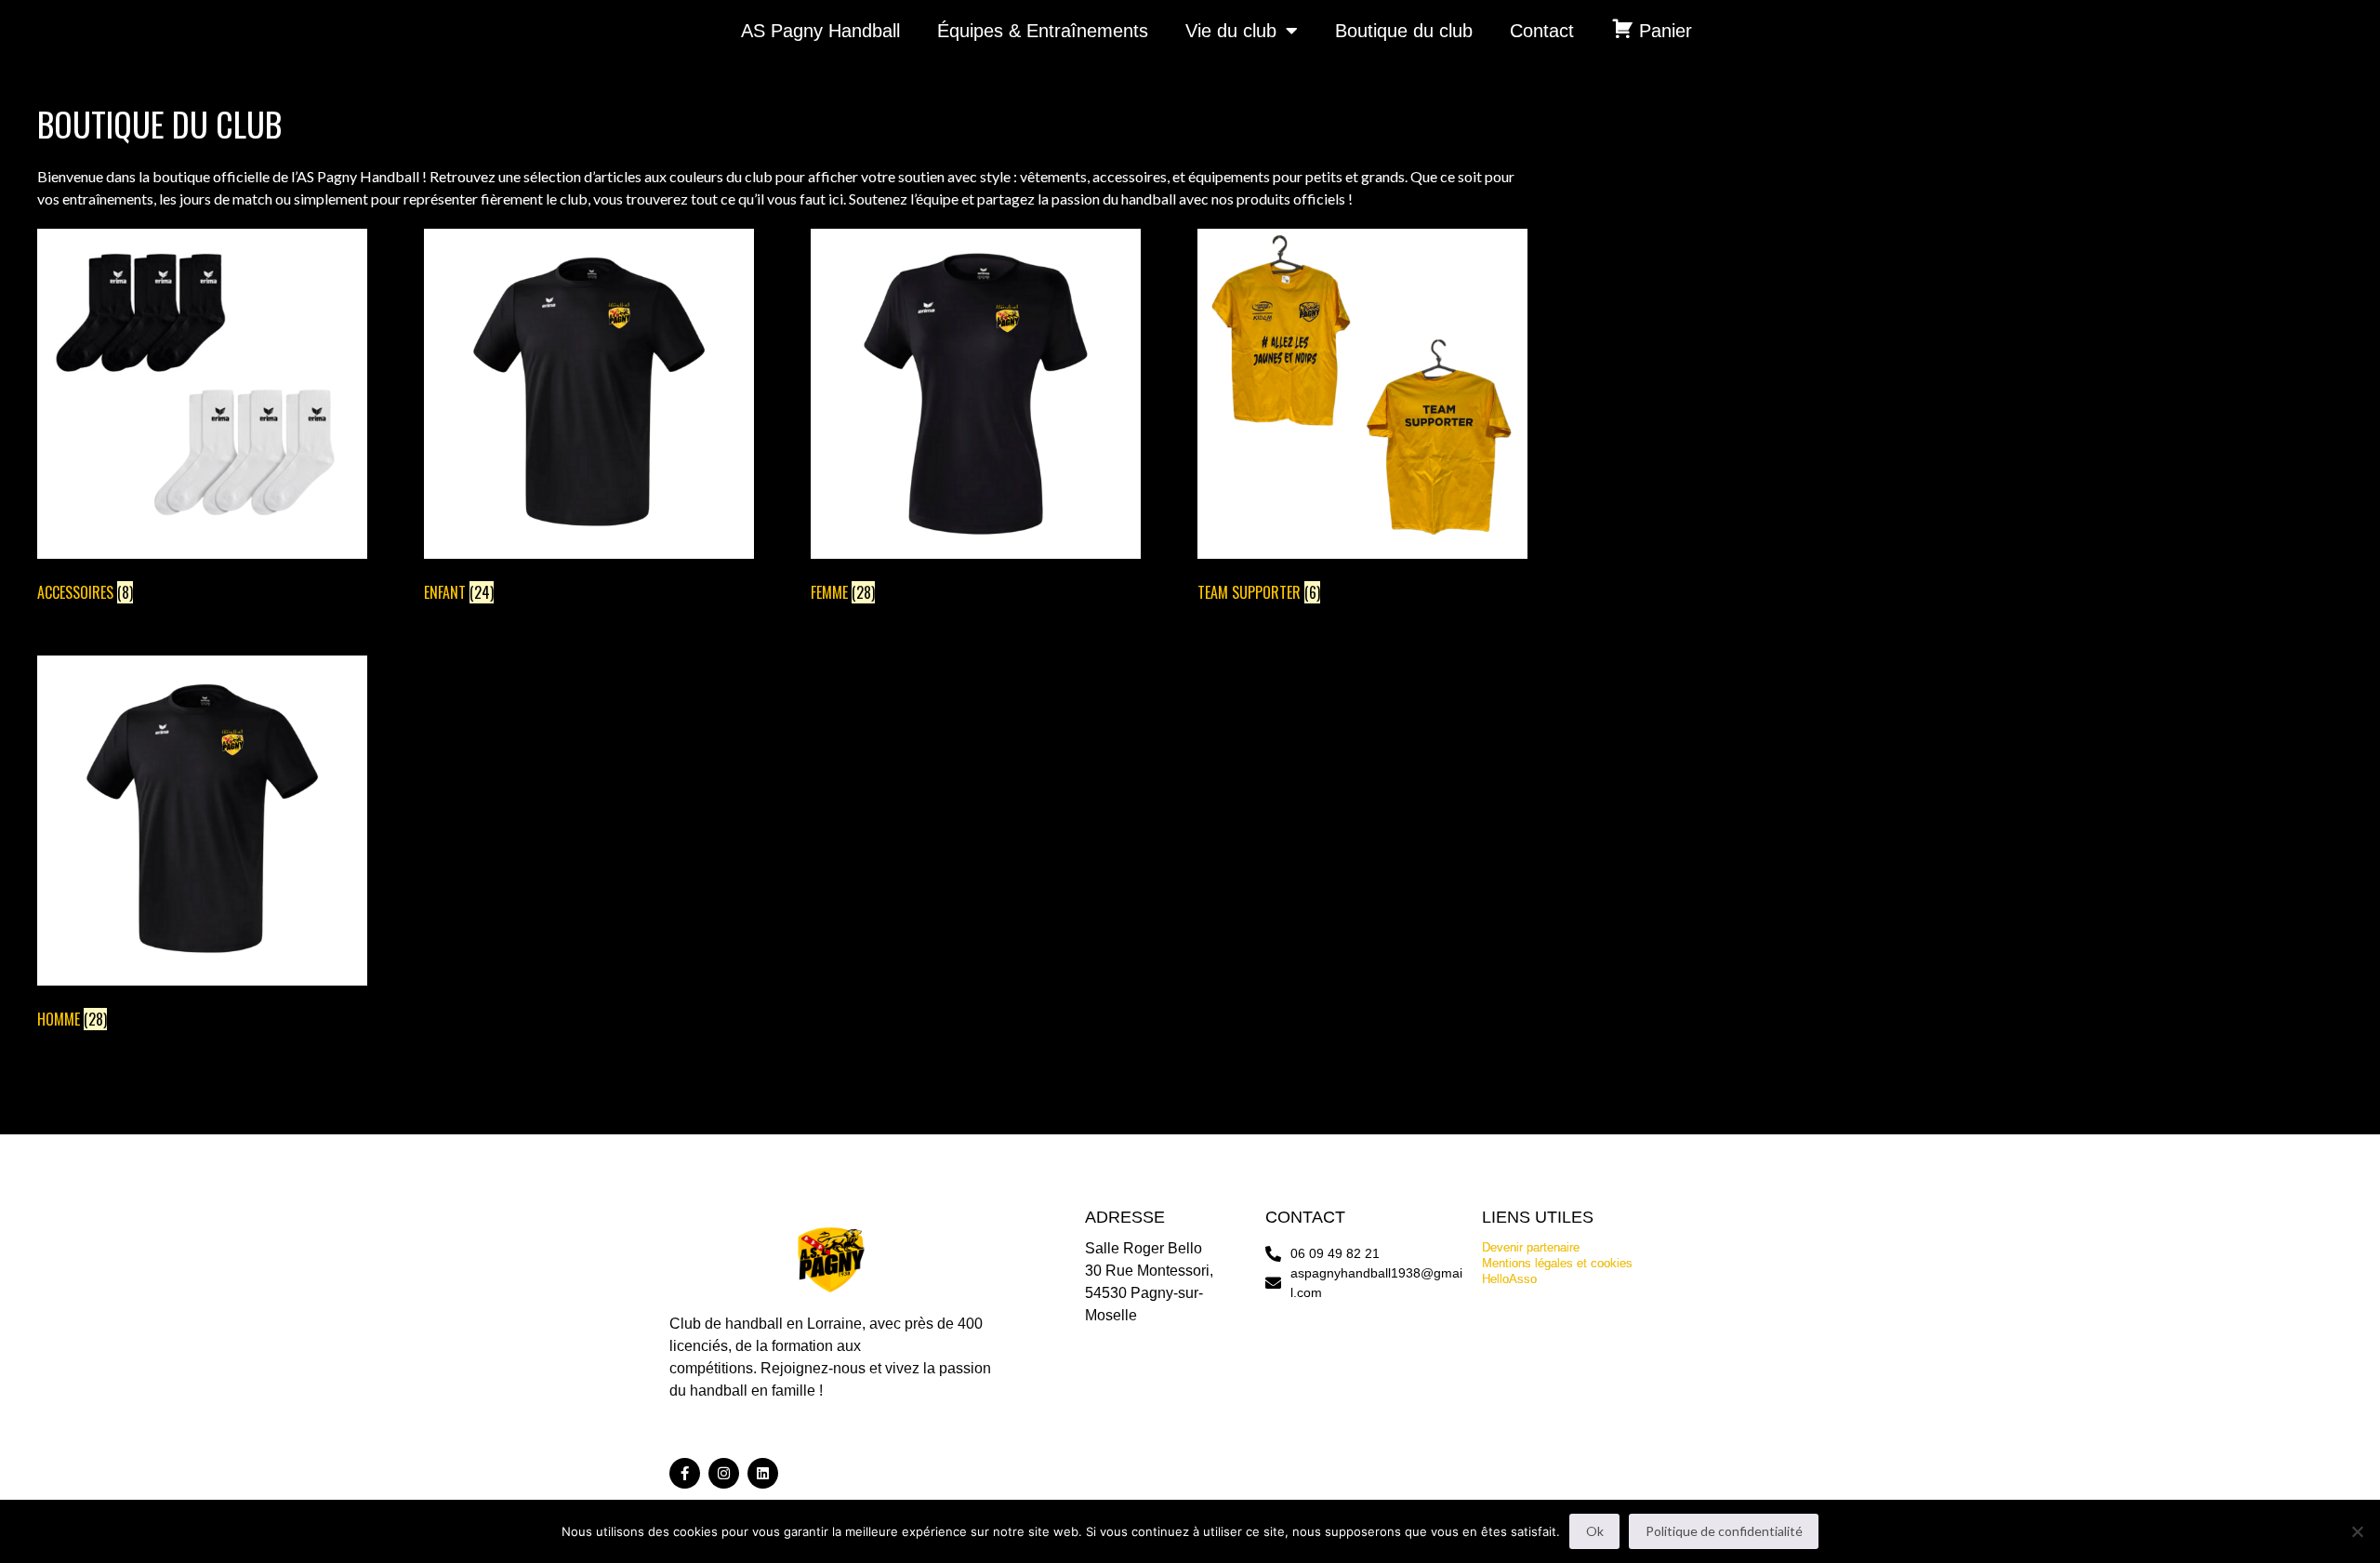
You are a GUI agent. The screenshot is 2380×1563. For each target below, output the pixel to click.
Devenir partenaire (1531, 1247)
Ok (1595, 1531)
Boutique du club (1404, 31)
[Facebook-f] (685, 1473)
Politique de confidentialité (1724, 1531)
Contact (1542, 31)
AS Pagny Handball (820, 31)
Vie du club (1231, 31)
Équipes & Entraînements (1043, 31)
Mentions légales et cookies (1557, 1263)
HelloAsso (1509, 1279)
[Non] (2357, 1531)
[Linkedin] (763, 1473)
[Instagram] (724, 1473)
